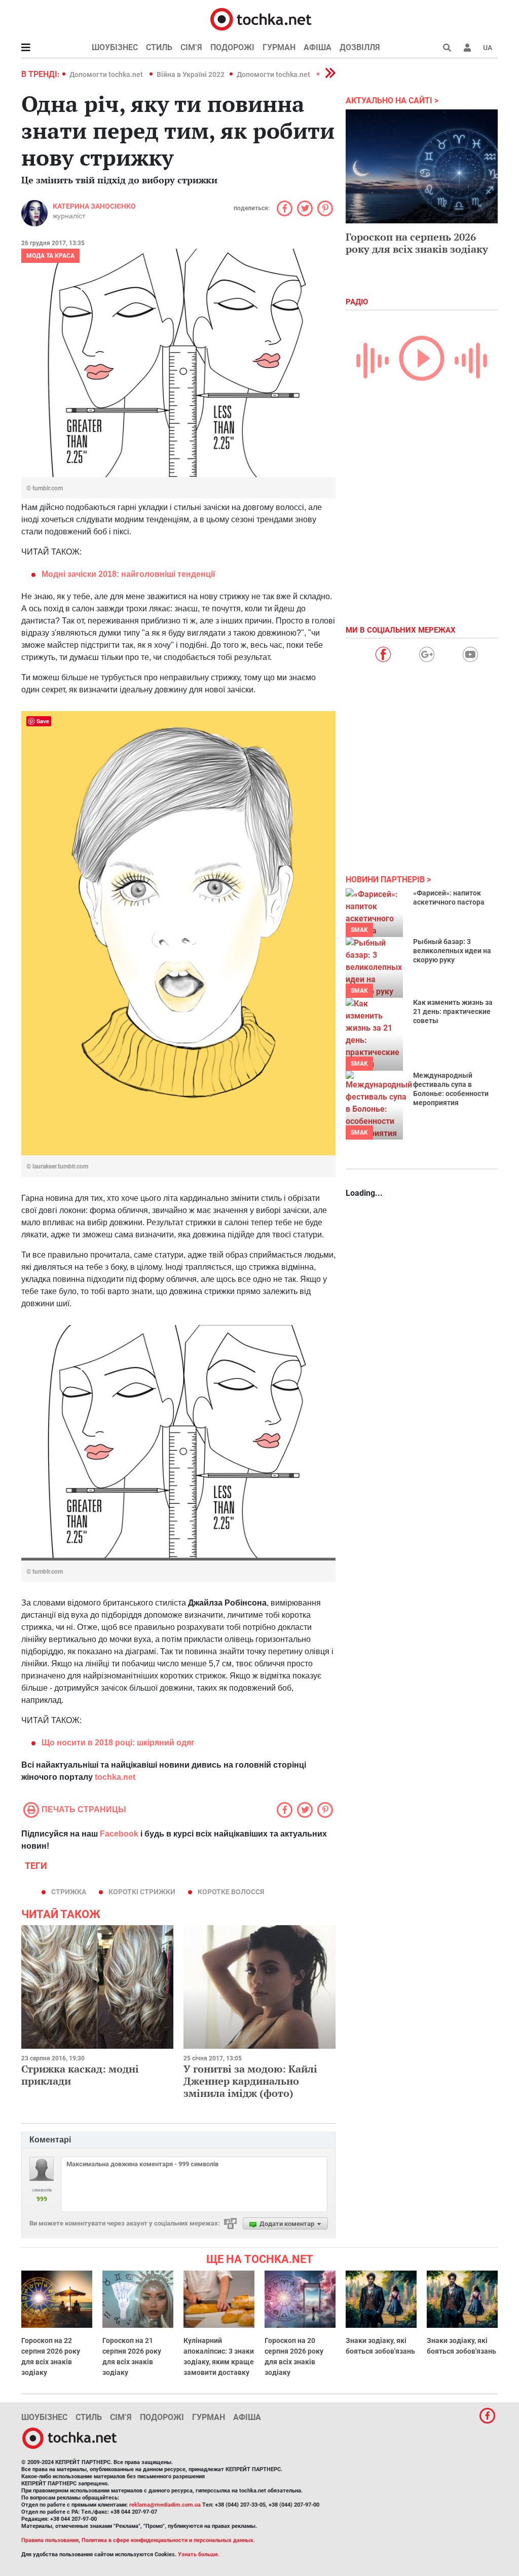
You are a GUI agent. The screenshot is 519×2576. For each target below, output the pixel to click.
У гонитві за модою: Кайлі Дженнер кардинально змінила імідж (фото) (250, 2081)
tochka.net (115, 1777)
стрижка (69, 1892)
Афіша (318, 47)
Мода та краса (50, 256)
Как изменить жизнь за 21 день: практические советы (453, 1011)
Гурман (279, 47)
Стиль (159, 47)
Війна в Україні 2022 (191, 74)
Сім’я (191, 47)
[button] (467, 48)
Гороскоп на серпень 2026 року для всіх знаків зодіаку (417, 243)
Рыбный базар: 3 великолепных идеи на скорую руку (452, 951)
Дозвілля (360, 47)
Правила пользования (50, 2540)
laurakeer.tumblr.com (60, 1166)
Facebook (119, 1834)
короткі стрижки (142, 1892)
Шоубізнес (115, 47)
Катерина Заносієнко (94, 206)
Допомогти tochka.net (107, 74)
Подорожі (232, 47)
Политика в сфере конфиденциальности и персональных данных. (168, 2540)
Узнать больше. (199, 2554)
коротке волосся (231, 1892)
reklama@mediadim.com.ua (165, 2505)
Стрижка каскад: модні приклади (80, 2075)
